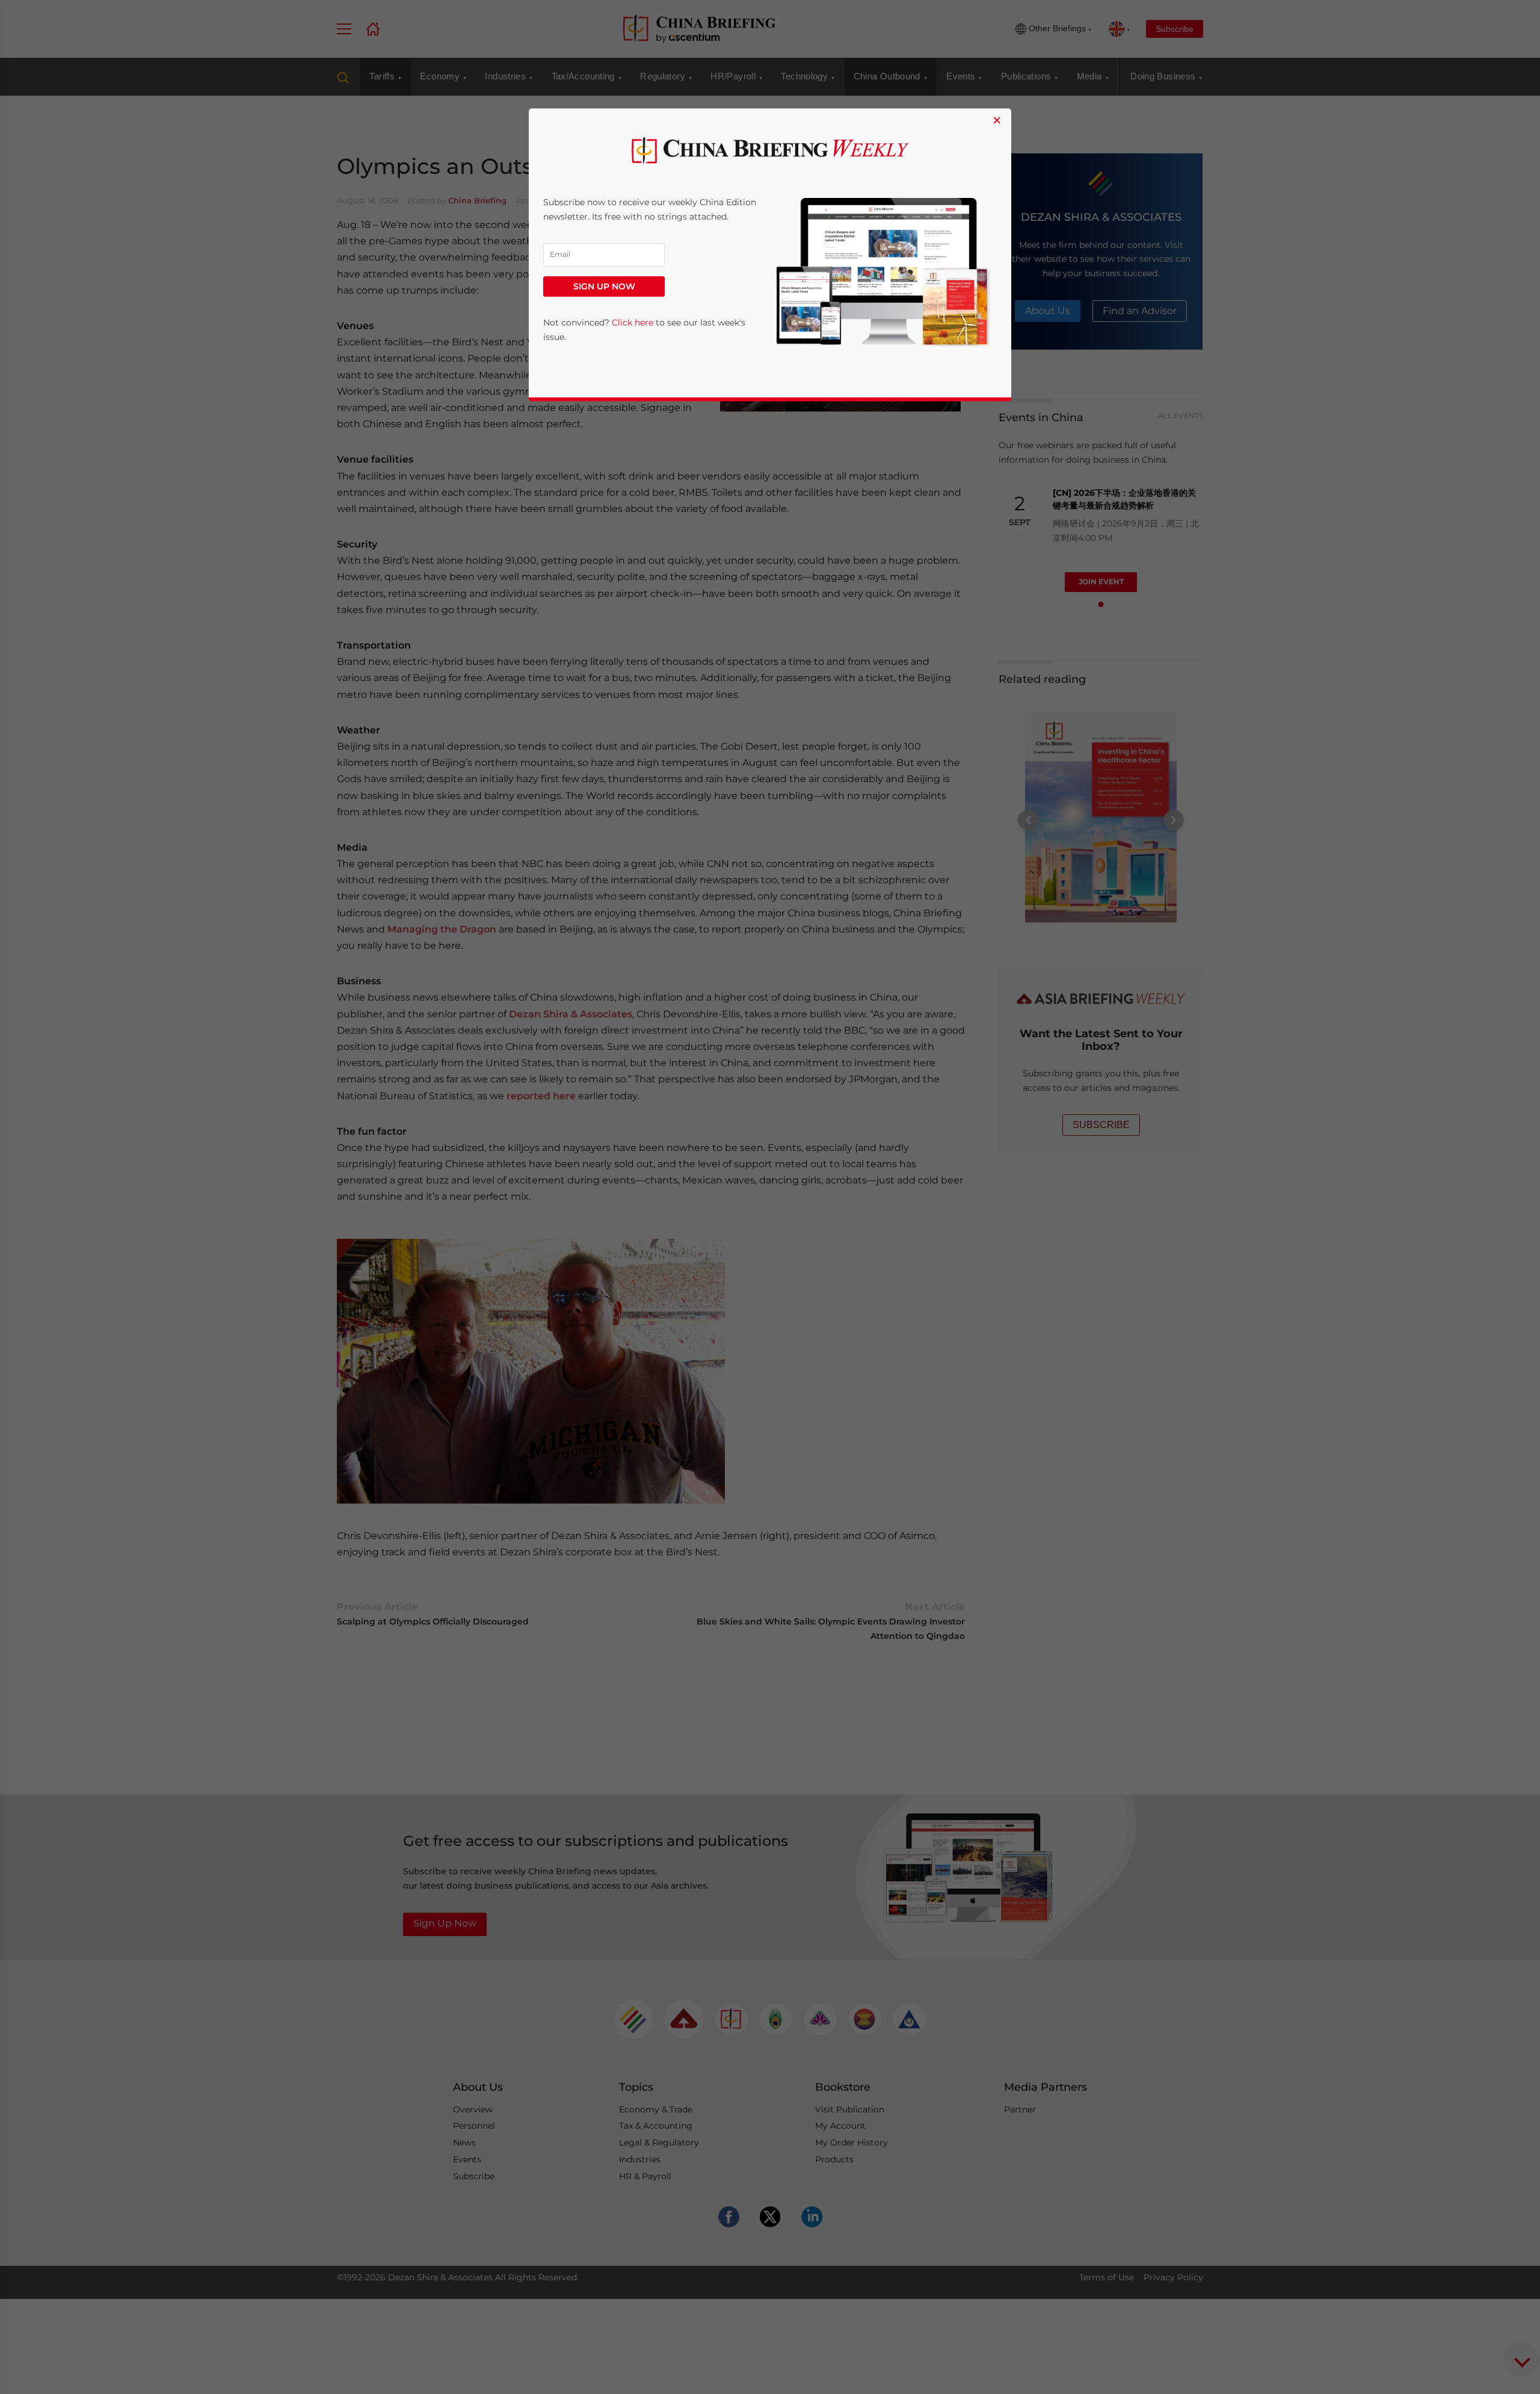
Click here (633, 322)
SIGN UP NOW (604, 286)
